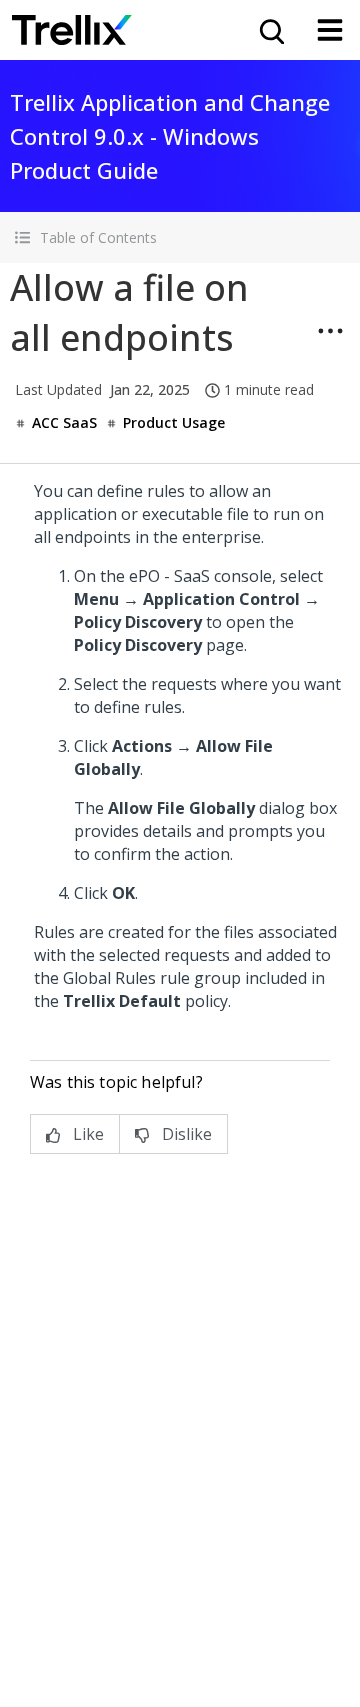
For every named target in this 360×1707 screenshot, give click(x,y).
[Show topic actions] (330, 331)
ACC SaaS (64, 422)
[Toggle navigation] (330, 30)
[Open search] (270, 30)
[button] (180, 237)
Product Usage (174, 422)
